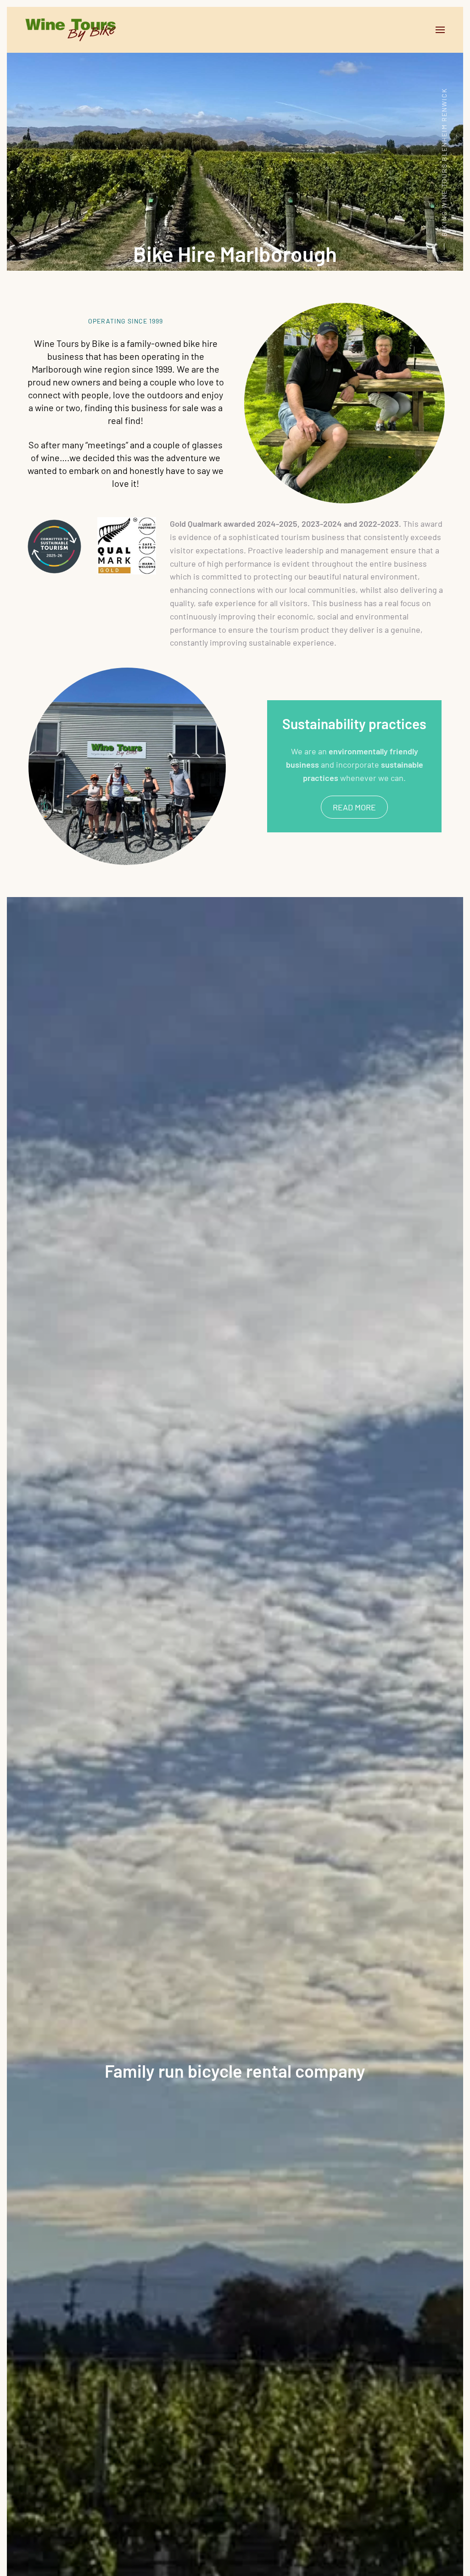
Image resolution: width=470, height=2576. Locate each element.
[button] (440, 30)
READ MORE (354, 807)
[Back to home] (71, 30)
